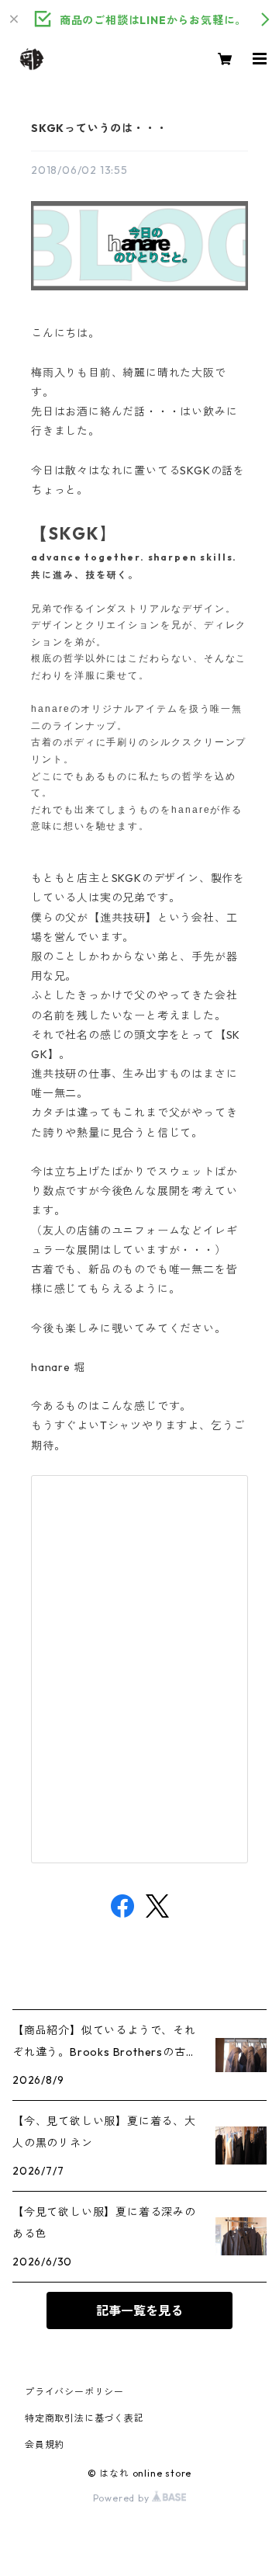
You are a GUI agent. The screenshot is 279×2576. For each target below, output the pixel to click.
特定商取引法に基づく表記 (84, 2418)
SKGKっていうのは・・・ (99, 128)
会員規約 (45, 2444)
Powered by (123, 2498)
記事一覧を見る (139, 2310)
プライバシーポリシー (74, 2392)
